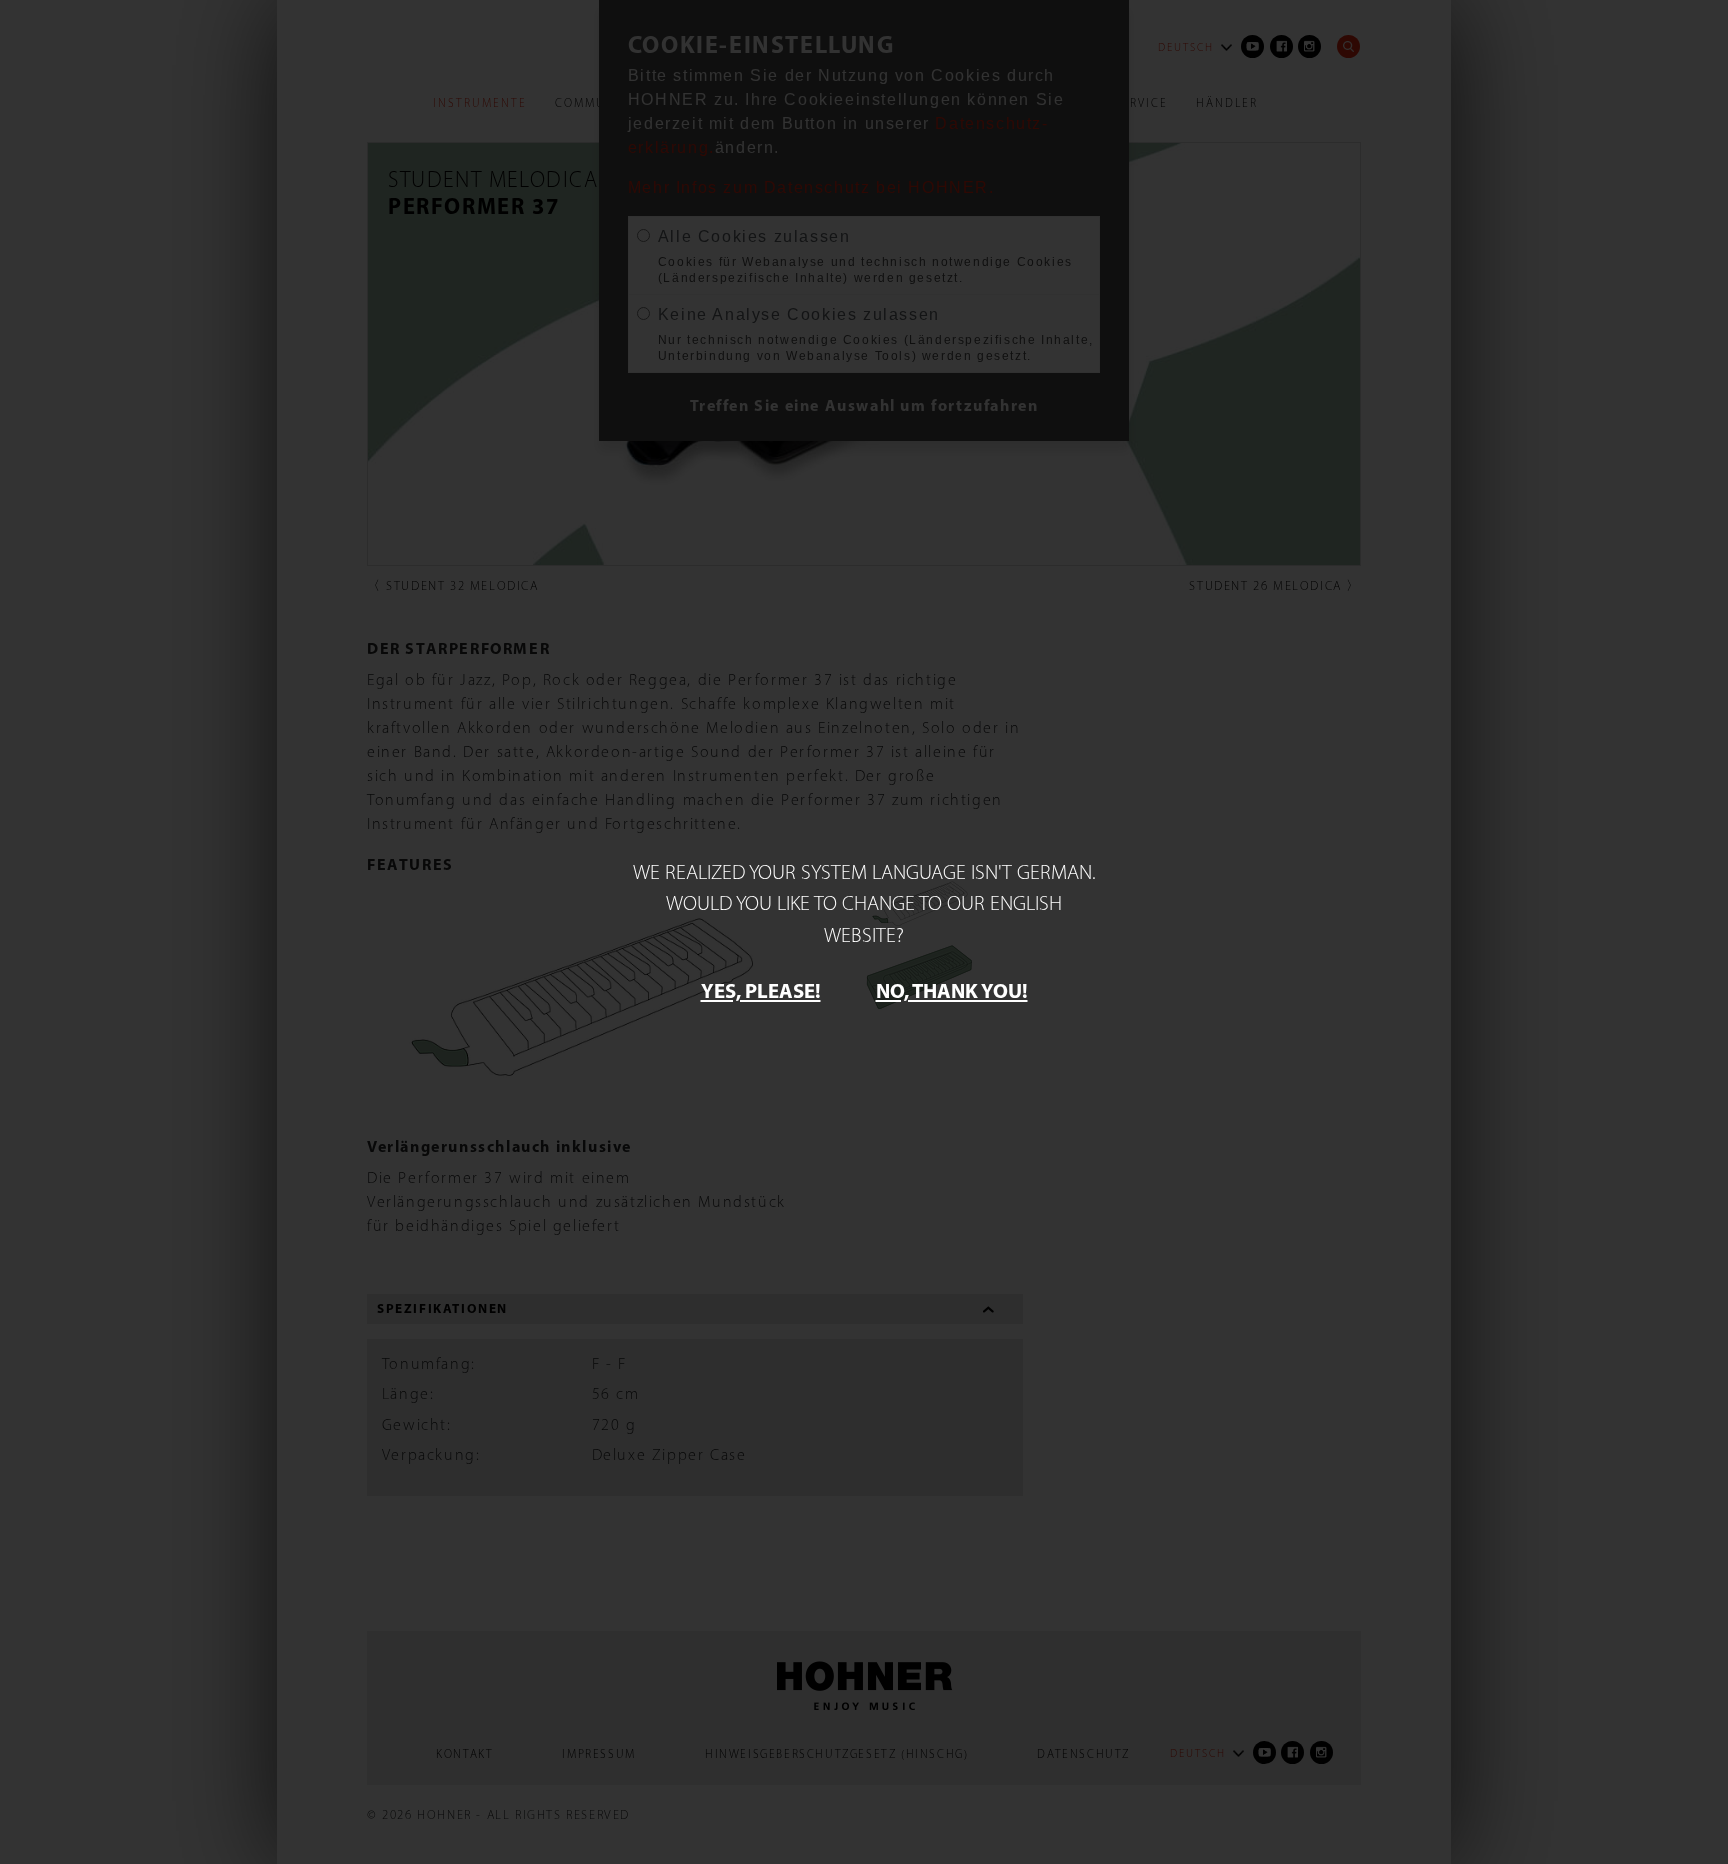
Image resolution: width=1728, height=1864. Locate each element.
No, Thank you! (952, 990)
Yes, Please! (761, 990)
